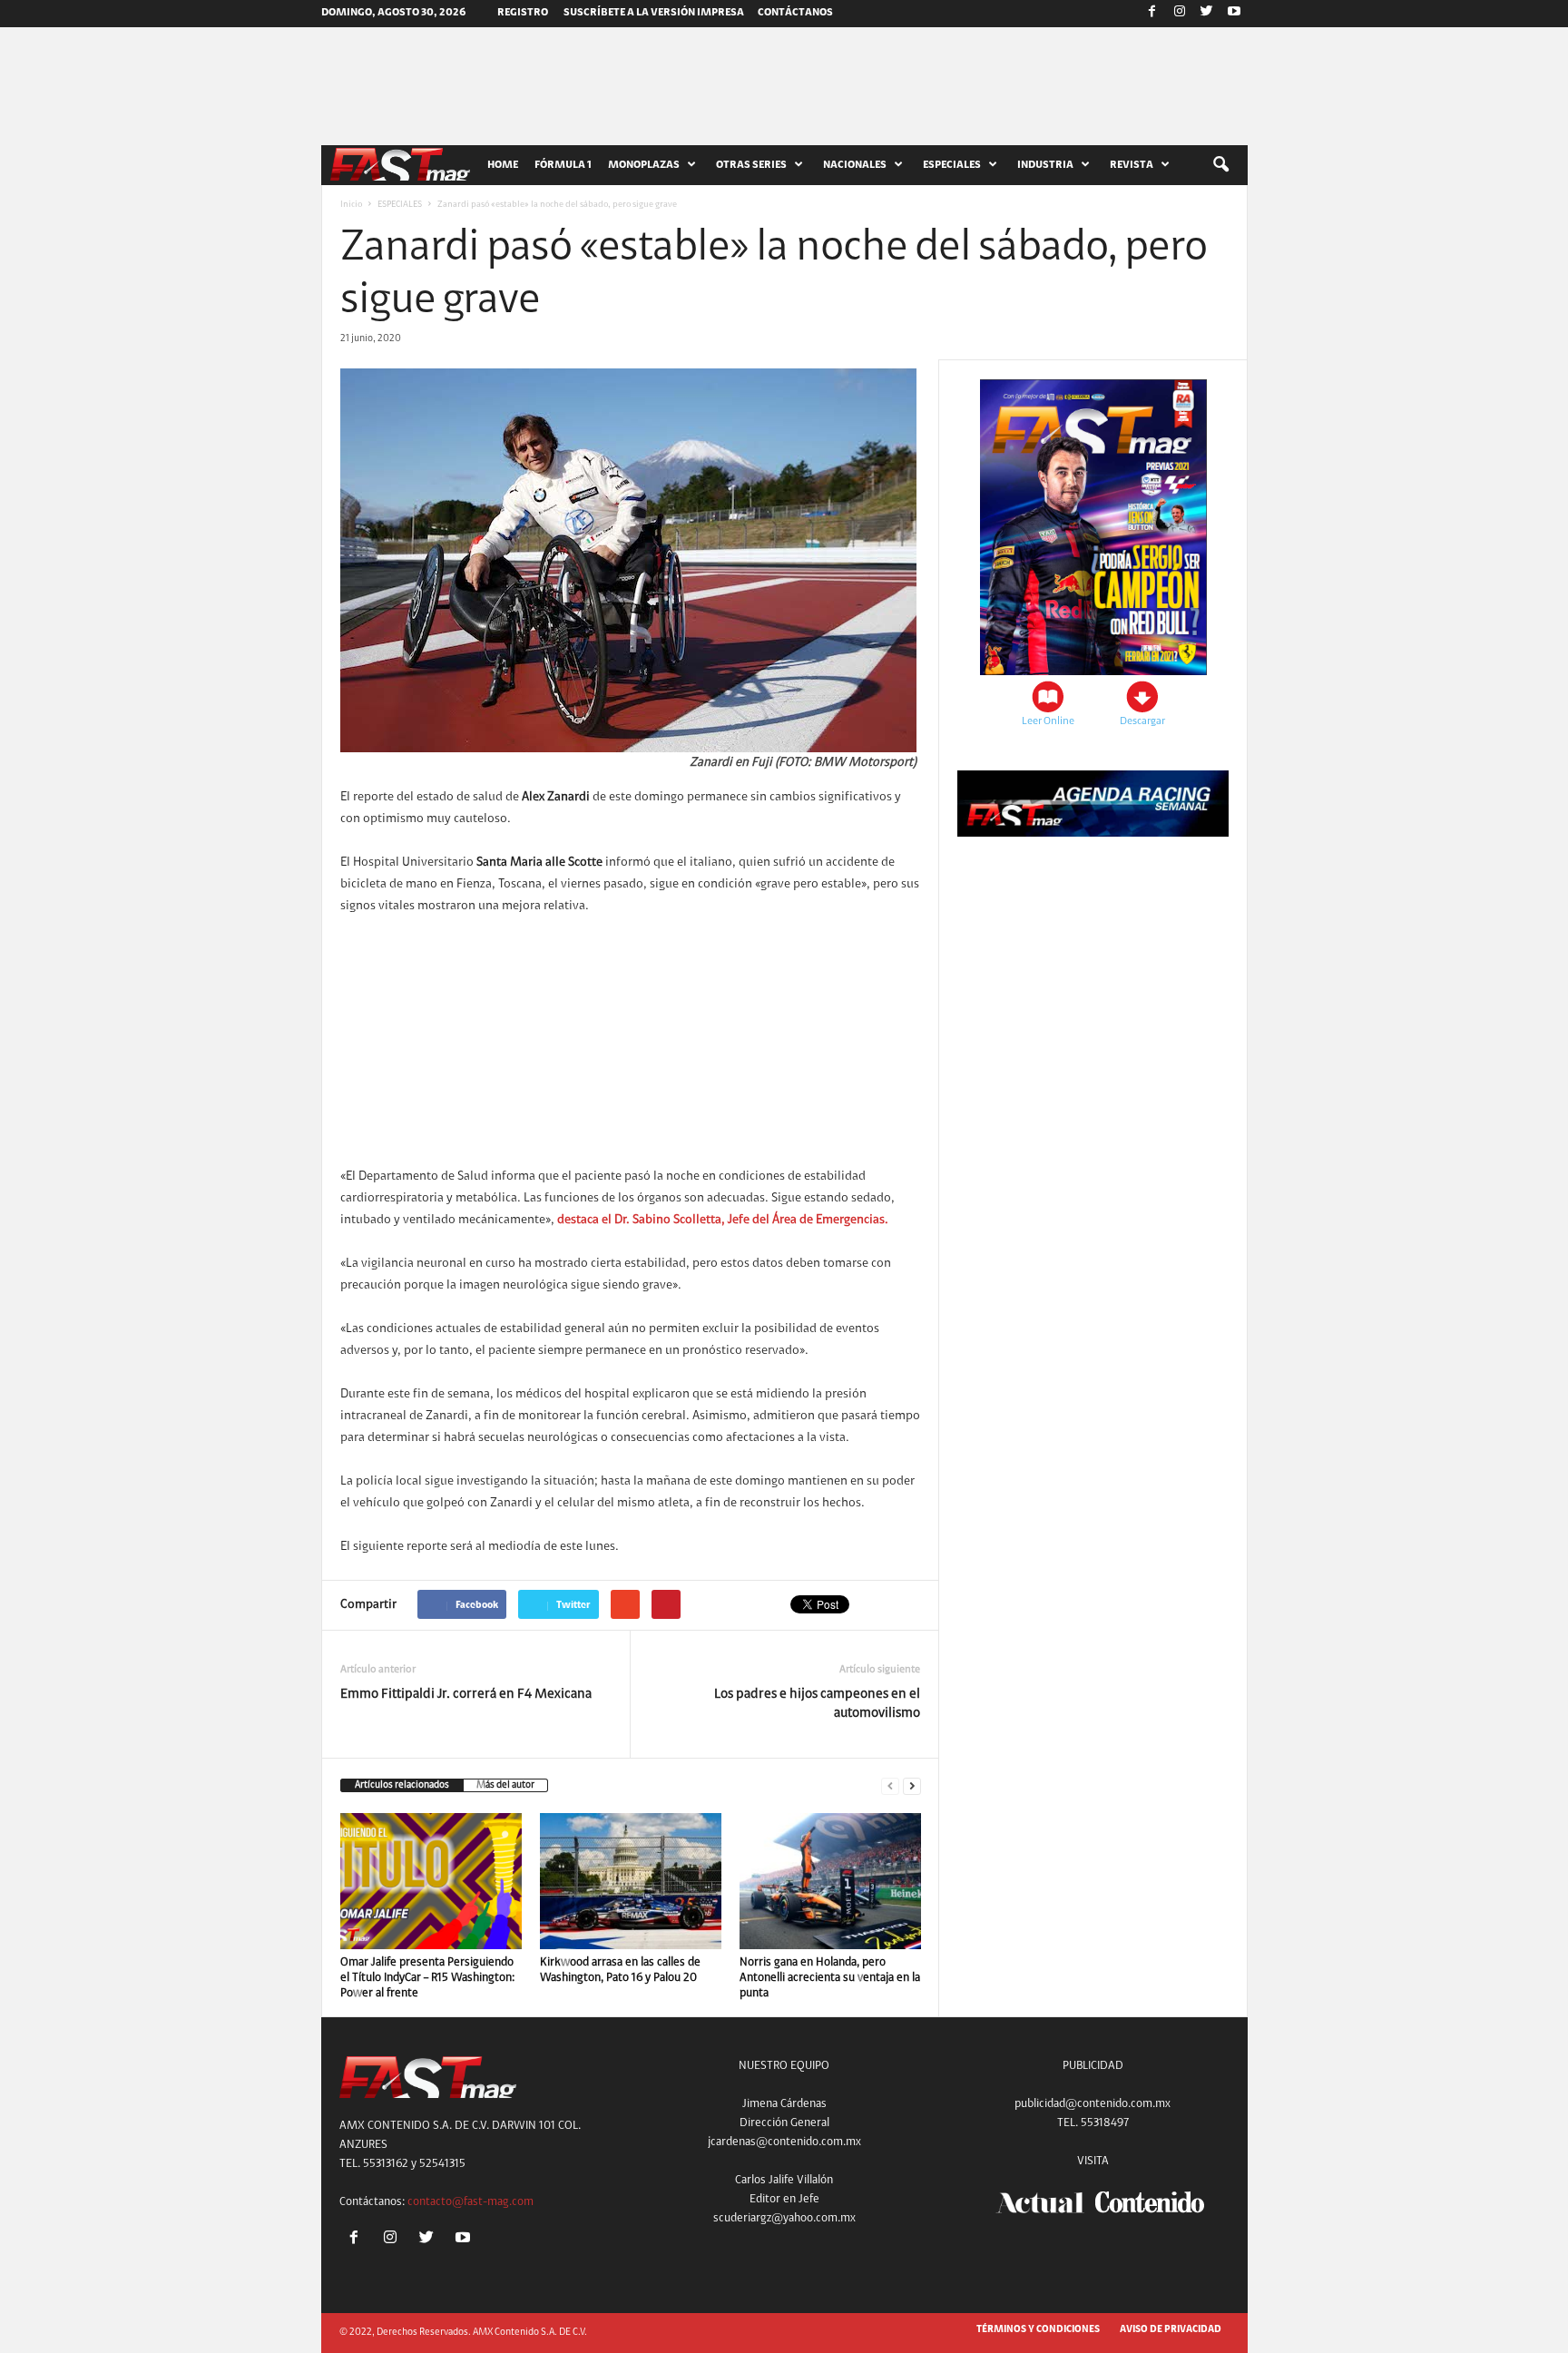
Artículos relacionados (402, 1785)
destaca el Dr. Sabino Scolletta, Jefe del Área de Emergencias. (723, 1221)
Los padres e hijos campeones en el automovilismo (817, 1704)
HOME (503, 165)
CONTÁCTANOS (795, 13)
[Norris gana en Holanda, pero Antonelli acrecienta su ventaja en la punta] (830, 1881)
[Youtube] (1234, 14)
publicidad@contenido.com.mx (1093, 2104)
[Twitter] (1207, 14)
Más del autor (505, 1785)
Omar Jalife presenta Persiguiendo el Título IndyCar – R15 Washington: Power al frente (427, 1978)
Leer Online (1048, 721)
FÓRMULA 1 (563, 165)
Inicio (351, 205)
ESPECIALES (400, 205)
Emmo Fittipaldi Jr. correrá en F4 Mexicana (466, 1695)
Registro (523, 13)
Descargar (1142, 721)
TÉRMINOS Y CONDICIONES (1038, 2330)
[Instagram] (1180, 14)
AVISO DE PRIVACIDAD (1171, 2330)
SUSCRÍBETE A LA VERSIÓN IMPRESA (654, 13)
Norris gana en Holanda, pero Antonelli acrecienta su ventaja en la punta (830, 1978)
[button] (1220, 165)
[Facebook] (1152, 14)
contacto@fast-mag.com (470, 2202)
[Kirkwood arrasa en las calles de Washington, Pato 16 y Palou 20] (631, 1881)
